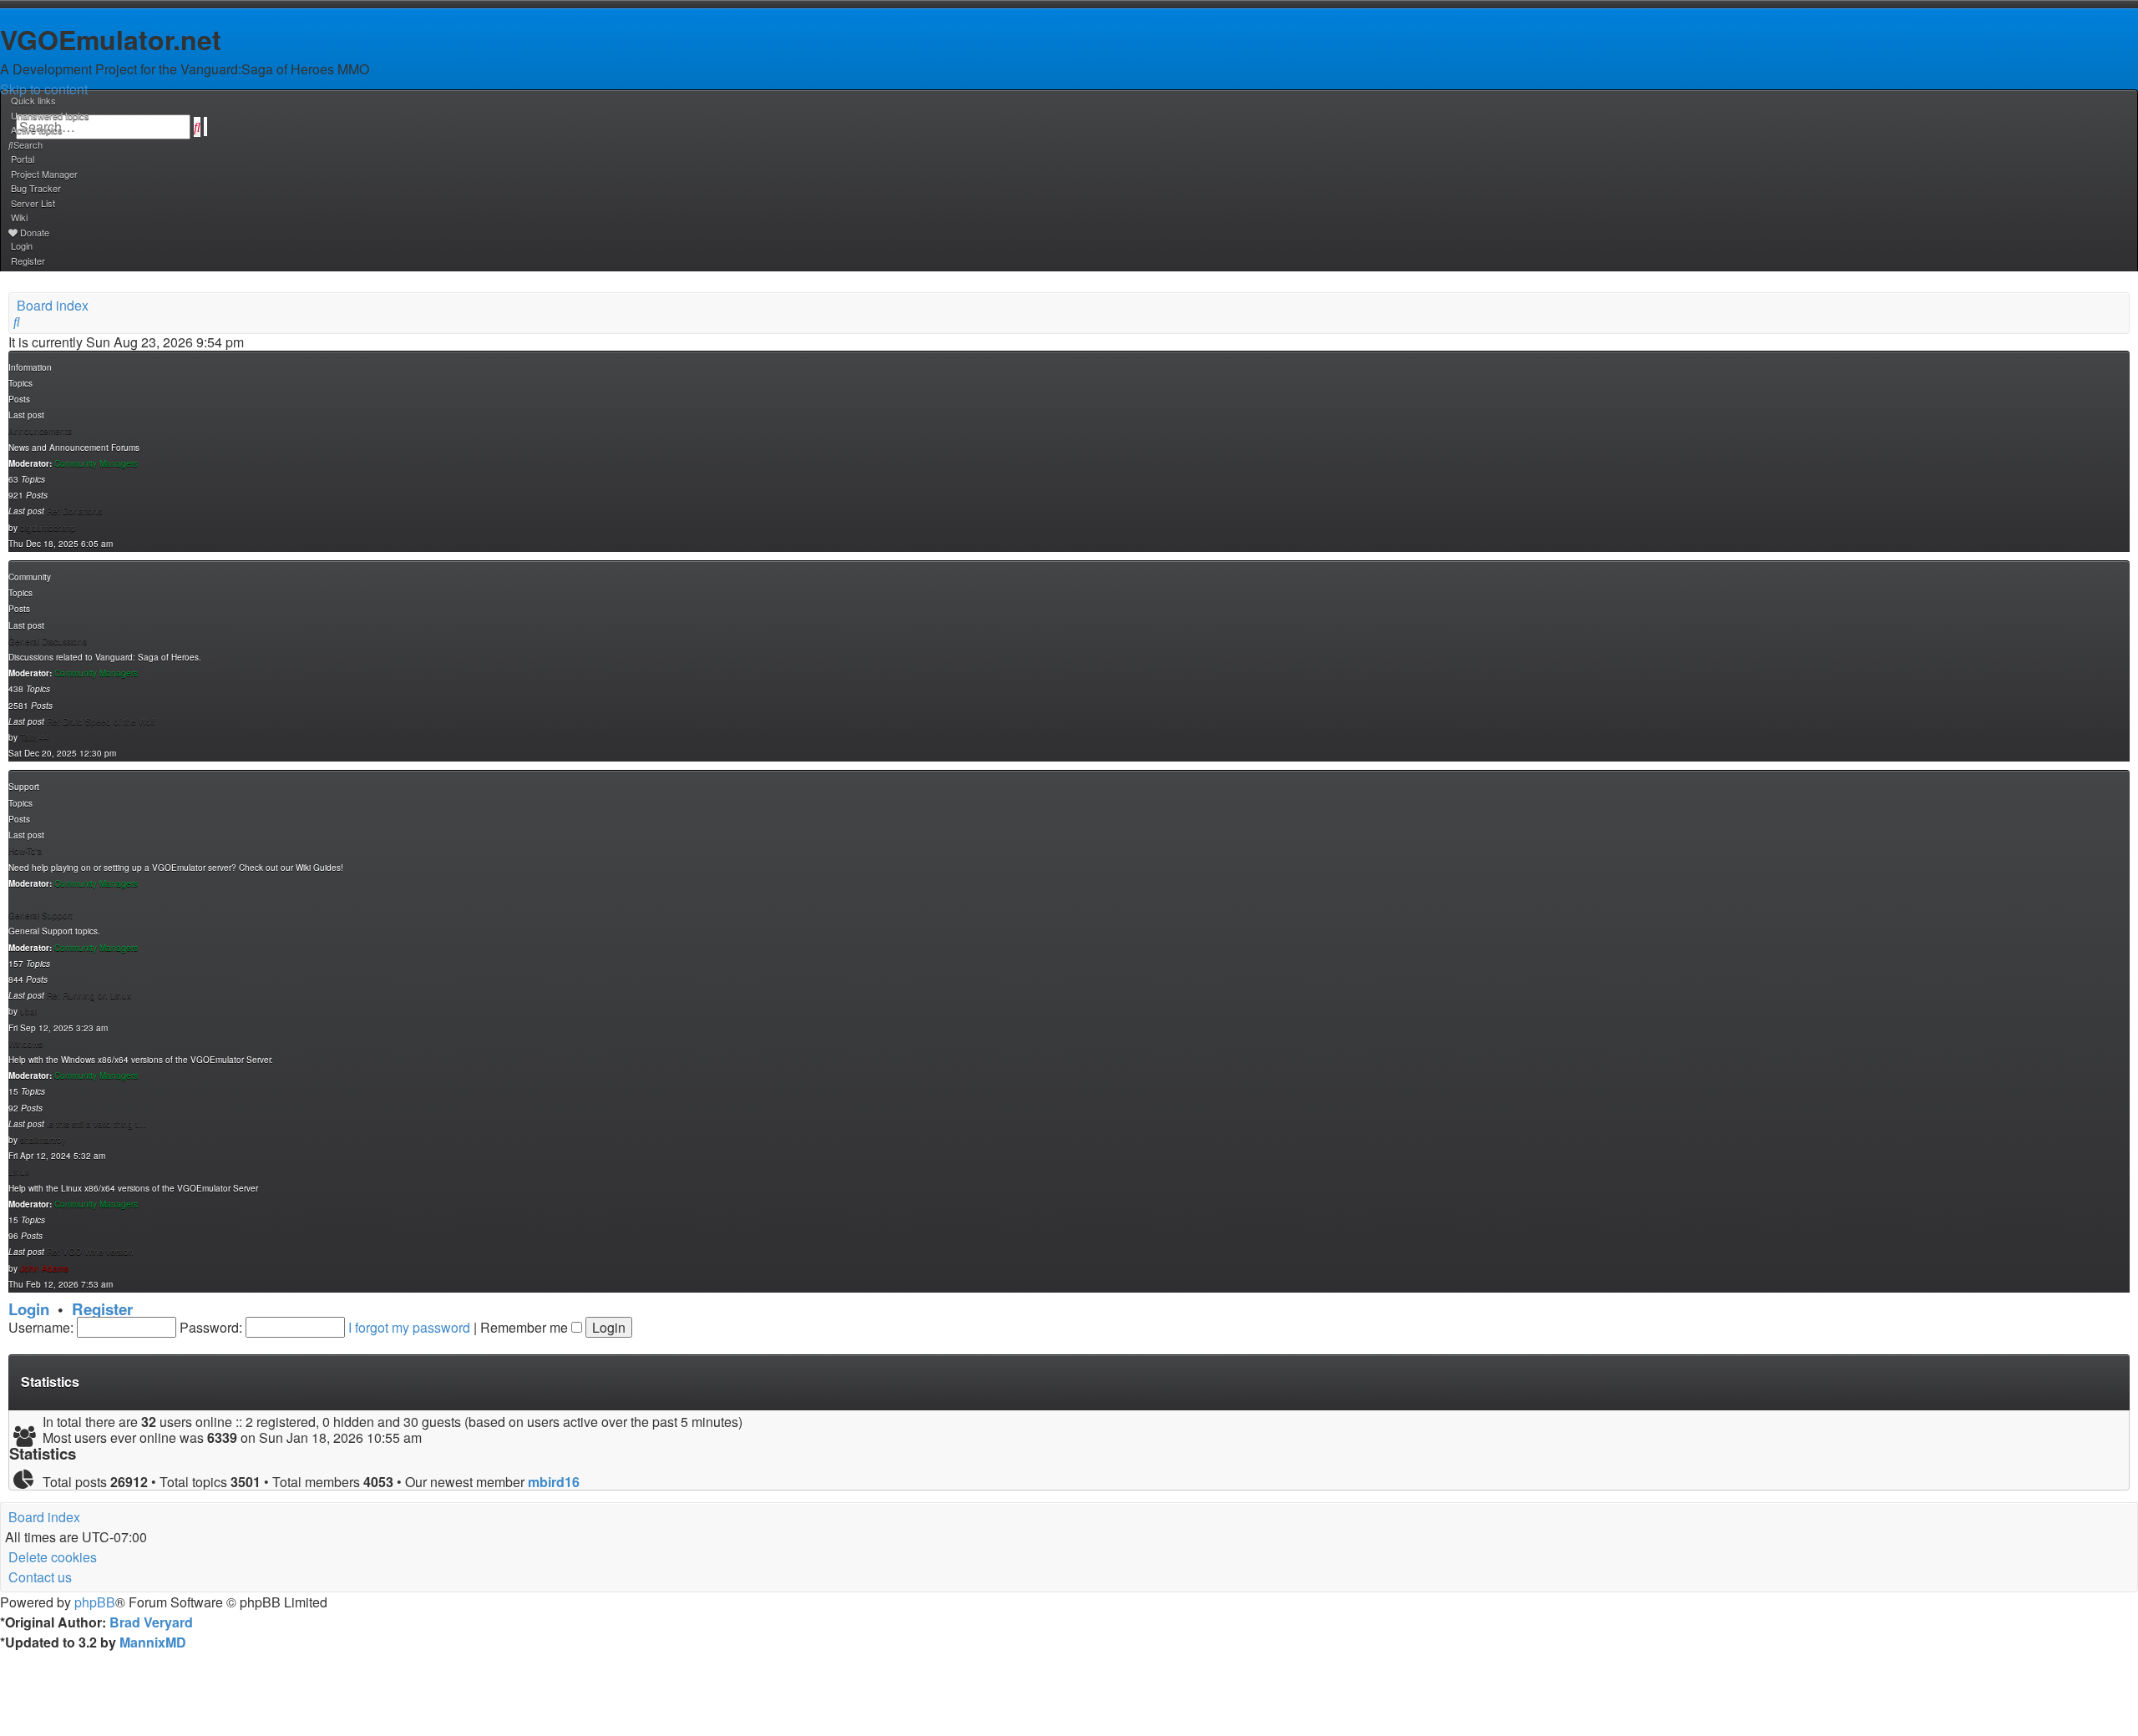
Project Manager (44, 174)
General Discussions (48, 641)
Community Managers (96, 463)
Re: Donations (74, 511)
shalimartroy (43, 1140)
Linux (19, 1172)
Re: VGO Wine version (90, 1252)
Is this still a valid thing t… (96, 1124)
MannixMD (153, 1642)
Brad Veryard (151, 1622)
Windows (25, 1044)
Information (30, 367)
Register (102, 1309)
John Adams (44, 1268)
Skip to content (44, 89)
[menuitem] (49, 115)
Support (24, 787)
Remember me (526, 1327)
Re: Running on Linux (89, 995)
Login (29, 1309)
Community (30, 577)
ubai (28, 1011)
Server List (33, 203)
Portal (23, 159)
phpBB (95, 1602)
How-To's (25, 851)
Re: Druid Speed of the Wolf (101, 721)
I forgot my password (409, 1327)
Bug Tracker (36, 188)
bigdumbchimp (48, 528)
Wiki (19, 217)
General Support (41, 915)
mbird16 (554, 1482)
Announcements (40, 431)
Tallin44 (35, 737)
